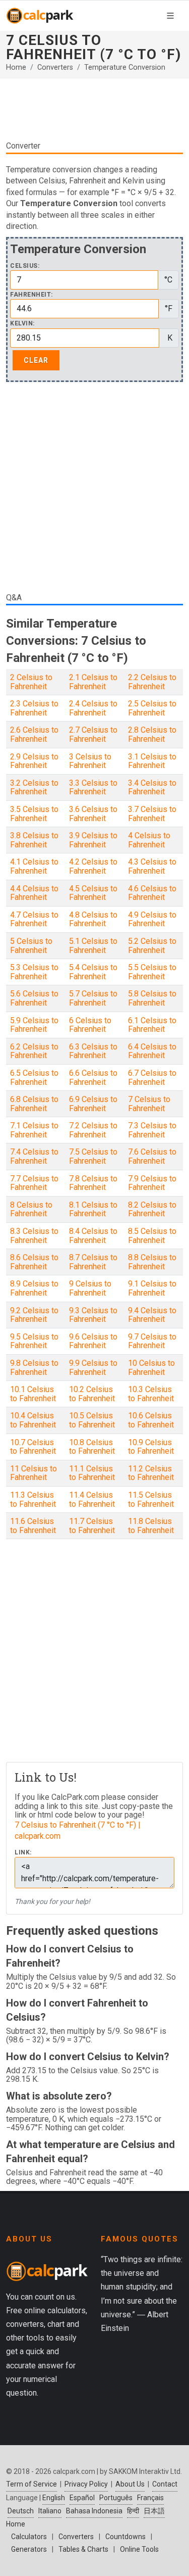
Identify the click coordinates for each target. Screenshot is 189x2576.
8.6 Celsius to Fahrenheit (34, 1262)
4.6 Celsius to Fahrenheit (152, 893)
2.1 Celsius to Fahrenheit (93, 682)
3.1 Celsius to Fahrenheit (152, 761)
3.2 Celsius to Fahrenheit (34, 788)
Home (16, 67)
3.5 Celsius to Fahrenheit (34, 814)
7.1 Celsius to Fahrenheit (34, 1130)
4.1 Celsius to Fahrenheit (34, 866)
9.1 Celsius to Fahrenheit (152, 1288)
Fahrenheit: (31, 295)
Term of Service (31, 2484)
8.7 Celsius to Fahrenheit (93, 1262)
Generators (29, 2549)
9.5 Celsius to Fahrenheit (34, 1341)
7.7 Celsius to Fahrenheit (34, 1183)
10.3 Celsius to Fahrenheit (151, 1394)
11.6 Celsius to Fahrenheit (33, 1526)
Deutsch (21, 2511)
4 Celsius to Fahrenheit (149, 840)
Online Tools (139, 2549)
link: (23, 1853)
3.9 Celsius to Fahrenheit (93, 840)
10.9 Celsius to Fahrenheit (151, 1447)
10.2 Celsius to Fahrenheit (92, 1394)
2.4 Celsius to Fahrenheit (93, 708)
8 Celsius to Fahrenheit (31, 1209)
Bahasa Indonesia (94, 2511)
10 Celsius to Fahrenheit (151, 1368)
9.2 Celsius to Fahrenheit (34, 1315)
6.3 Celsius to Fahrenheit (93, 1051)
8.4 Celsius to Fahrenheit (93, 1236)
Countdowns (125, 2537)
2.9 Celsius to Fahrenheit (34, 761)
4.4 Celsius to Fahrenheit (34, 893)
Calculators (29, 2537)
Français (150, 2498)
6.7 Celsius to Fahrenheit (152, 1078)
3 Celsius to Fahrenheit (90, 761)
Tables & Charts (83, 2549)
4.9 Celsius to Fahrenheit (152, 919)
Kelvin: (22, 324)
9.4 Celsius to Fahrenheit (152, 1315)
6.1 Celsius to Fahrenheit (152, 1025)
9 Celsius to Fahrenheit (90, 1288)
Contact (165, 2484)
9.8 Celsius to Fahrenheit (34, 1368)
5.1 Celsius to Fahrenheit (93, 946)
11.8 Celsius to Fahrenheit (151, 1526)
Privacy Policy (86, 2484)
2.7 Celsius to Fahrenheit (93, 734)
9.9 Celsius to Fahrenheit (93, 1368)
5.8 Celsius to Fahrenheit (152, 998)
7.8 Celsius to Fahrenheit (93, 1183)
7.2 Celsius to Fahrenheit (93, 1130)
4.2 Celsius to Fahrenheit (93, 866)
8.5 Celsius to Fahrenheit (152, 1236)
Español (82, 2498)
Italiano (50, 2511)
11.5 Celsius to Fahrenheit (151, 1499)
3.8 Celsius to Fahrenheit (34, 840)
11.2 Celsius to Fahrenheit (151, 1473)
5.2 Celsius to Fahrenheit (152, 946)
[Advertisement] (94, 109)
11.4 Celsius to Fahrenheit (92, 1499)
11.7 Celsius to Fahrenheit (92, 1526)
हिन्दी (133, 2511)
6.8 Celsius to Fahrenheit (34, 1104)
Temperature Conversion (125, 67)
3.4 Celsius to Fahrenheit (152, 788)
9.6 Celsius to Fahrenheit (93, 1341)
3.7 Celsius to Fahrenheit (152, 814)
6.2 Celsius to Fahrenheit (34, 1051)
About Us (130, 2484)
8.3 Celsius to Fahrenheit (34, 1236)
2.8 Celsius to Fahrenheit (152, 734)
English (54, 2498)
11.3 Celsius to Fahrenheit (33, 1499)
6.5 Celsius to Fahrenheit (34, 1078)
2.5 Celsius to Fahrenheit (152, 708)
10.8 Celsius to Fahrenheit (92, 1447)
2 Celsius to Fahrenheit (31, 682)
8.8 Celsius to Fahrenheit (152, 1262)
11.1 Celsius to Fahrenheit (92, 1473)
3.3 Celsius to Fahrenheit (93, 788)
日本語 (154, 2511)
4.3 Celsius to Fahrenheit (152, 866)
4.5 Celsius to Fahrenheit (93, 893)
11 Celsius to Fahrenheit (34, 1473)
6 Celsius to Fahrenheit (90, 1025)
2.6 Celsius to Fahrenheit (34, 734)
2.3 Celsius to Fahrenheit (34, 708)
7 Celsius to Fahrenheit (149, 1104)
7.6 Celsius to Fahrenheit (152, 1156)
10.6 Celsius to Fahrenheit (151, 1420)
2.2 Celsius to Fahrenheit (152, 682)
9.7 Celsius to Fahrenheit (152, 1341)
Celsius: (25, 266)
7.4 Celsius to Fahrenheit (34, 1156)
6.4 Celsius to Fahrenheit (152, 1051)
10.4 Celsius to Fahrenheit (33, 1420)
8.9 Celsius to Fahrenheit (34, 1288)
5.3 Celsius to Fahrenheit (34, 972)
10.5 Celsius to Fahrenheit (92, 1420)
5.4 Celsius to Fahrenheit (93, 972)
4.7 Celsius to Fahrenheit (34, 919)
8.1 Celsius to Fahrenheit (93, 1209)
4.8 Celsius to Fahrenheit (93, 919)
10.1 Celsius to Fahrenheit (33, 1394)
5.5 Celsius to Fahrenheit (152, 972)
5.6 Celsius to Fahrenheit (34, 998)
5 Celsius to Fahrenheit (31, 946)
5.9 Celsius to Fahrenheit (34, 1025)
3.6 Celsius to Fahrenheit (93, 814)
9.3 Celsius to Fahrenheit (93, 1315)
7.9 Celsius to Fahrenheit (152, 1183)
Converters (55, 67)
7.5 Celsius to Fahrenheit (93, 1156)
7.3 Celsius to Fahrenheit (152, 1130)
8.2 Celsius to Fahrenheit (152, 1209)
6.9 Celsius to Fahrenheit (93, 1104)
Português (116, 2498)
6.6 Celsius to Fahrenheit (93, 1078)
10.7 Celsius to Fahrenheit (33, 1447)
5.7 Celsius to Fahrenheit (93, 998)
